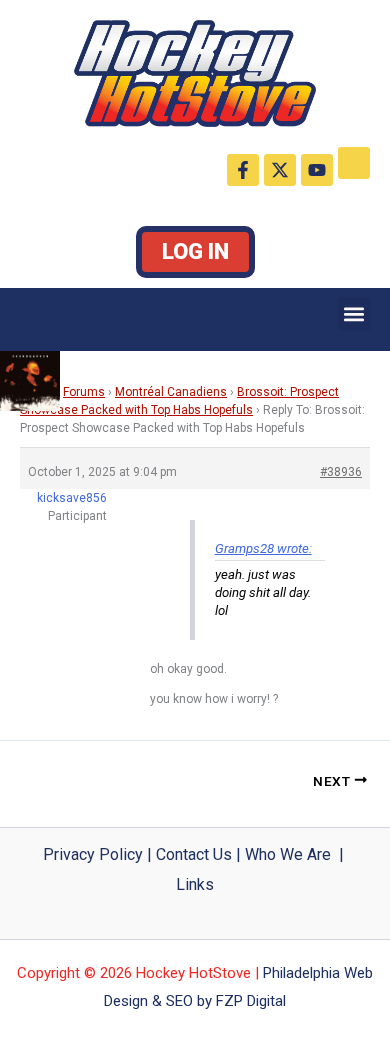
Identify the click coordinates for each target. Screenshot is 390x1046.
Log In (195, 251)
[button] (354, 314)
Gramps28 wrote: (263, 548)
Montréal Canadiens (171, 392)
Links (195, 884)
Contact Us (194, 854)
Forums (84, 392)
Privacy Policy (93, 854)
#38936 (341, 472)
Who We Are (288, 854)
